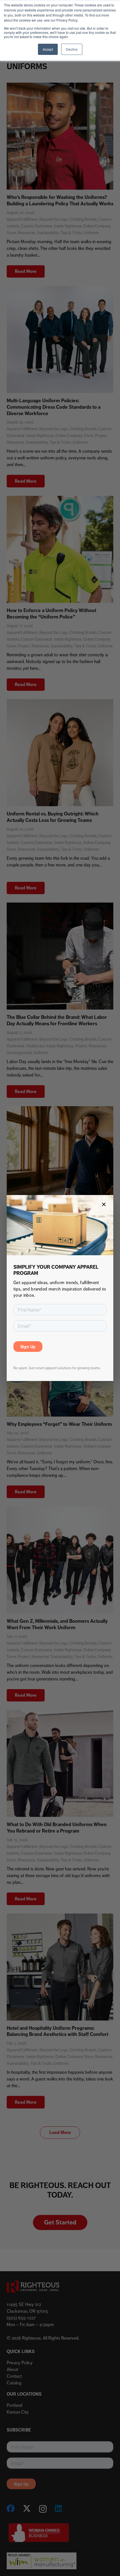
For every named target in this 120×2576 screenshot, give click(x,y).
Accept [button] (48, 49)
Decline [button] (72, 49)
